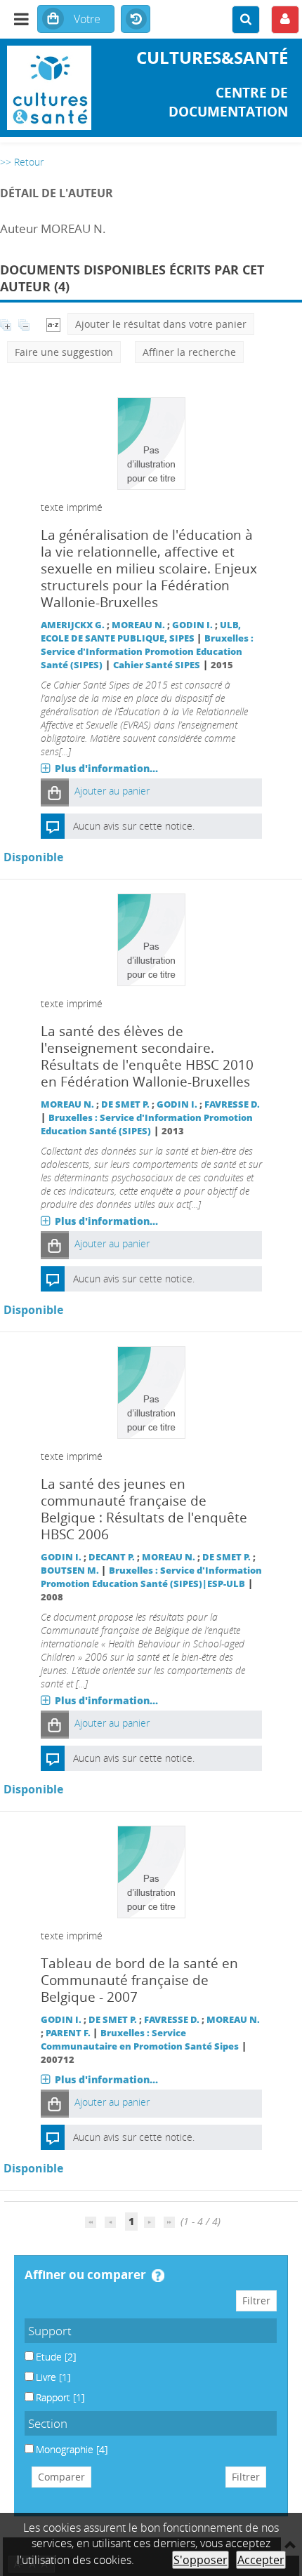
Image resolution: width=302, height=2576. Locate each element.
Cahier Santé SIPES (157, 665)
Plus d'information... (106, 768)
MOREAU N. (138, 625)
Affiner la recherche (189, 352)
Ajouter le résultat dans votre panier (161, 324)
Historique (136, 20)
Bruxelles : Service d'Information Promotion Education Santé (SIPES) (147, 652)
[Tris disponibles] (53, 324)
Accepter (261, 2560)
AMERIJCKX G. (73, 625)
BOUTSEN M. (70, 1571)
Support (50, 2331)
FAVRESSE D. (232, 1104)
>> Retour (22, 162)
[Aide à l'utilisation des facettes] (158, 2276)
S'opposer (201, 2560)
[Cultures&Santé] (50, 88)
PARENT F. (68, 2033)
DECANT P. (112, 1557)
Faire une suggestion (64, 352)
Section (48, 2423)
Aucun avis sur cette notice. (134, 826)
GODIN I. (192, 625)
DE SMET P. (125, 1104)
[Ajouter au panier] (55, 792)
